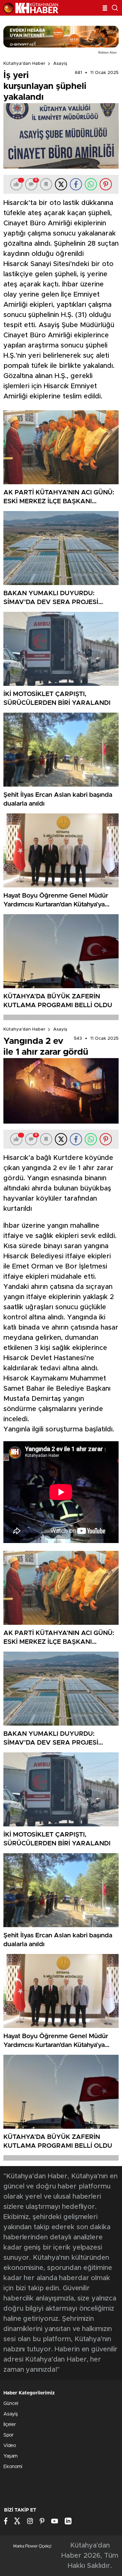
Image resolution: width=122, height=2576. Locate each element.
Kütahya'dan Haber (24, 64)
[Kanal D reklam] (61, 37)
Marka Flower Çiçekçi (32, 2546)
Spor (8, 2435)
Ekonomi (13, 2467)
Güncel (11, 2404)
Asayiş (60, 64)
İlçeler (10, 2425)
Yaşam (11, 2456)
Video (10, 2446)
